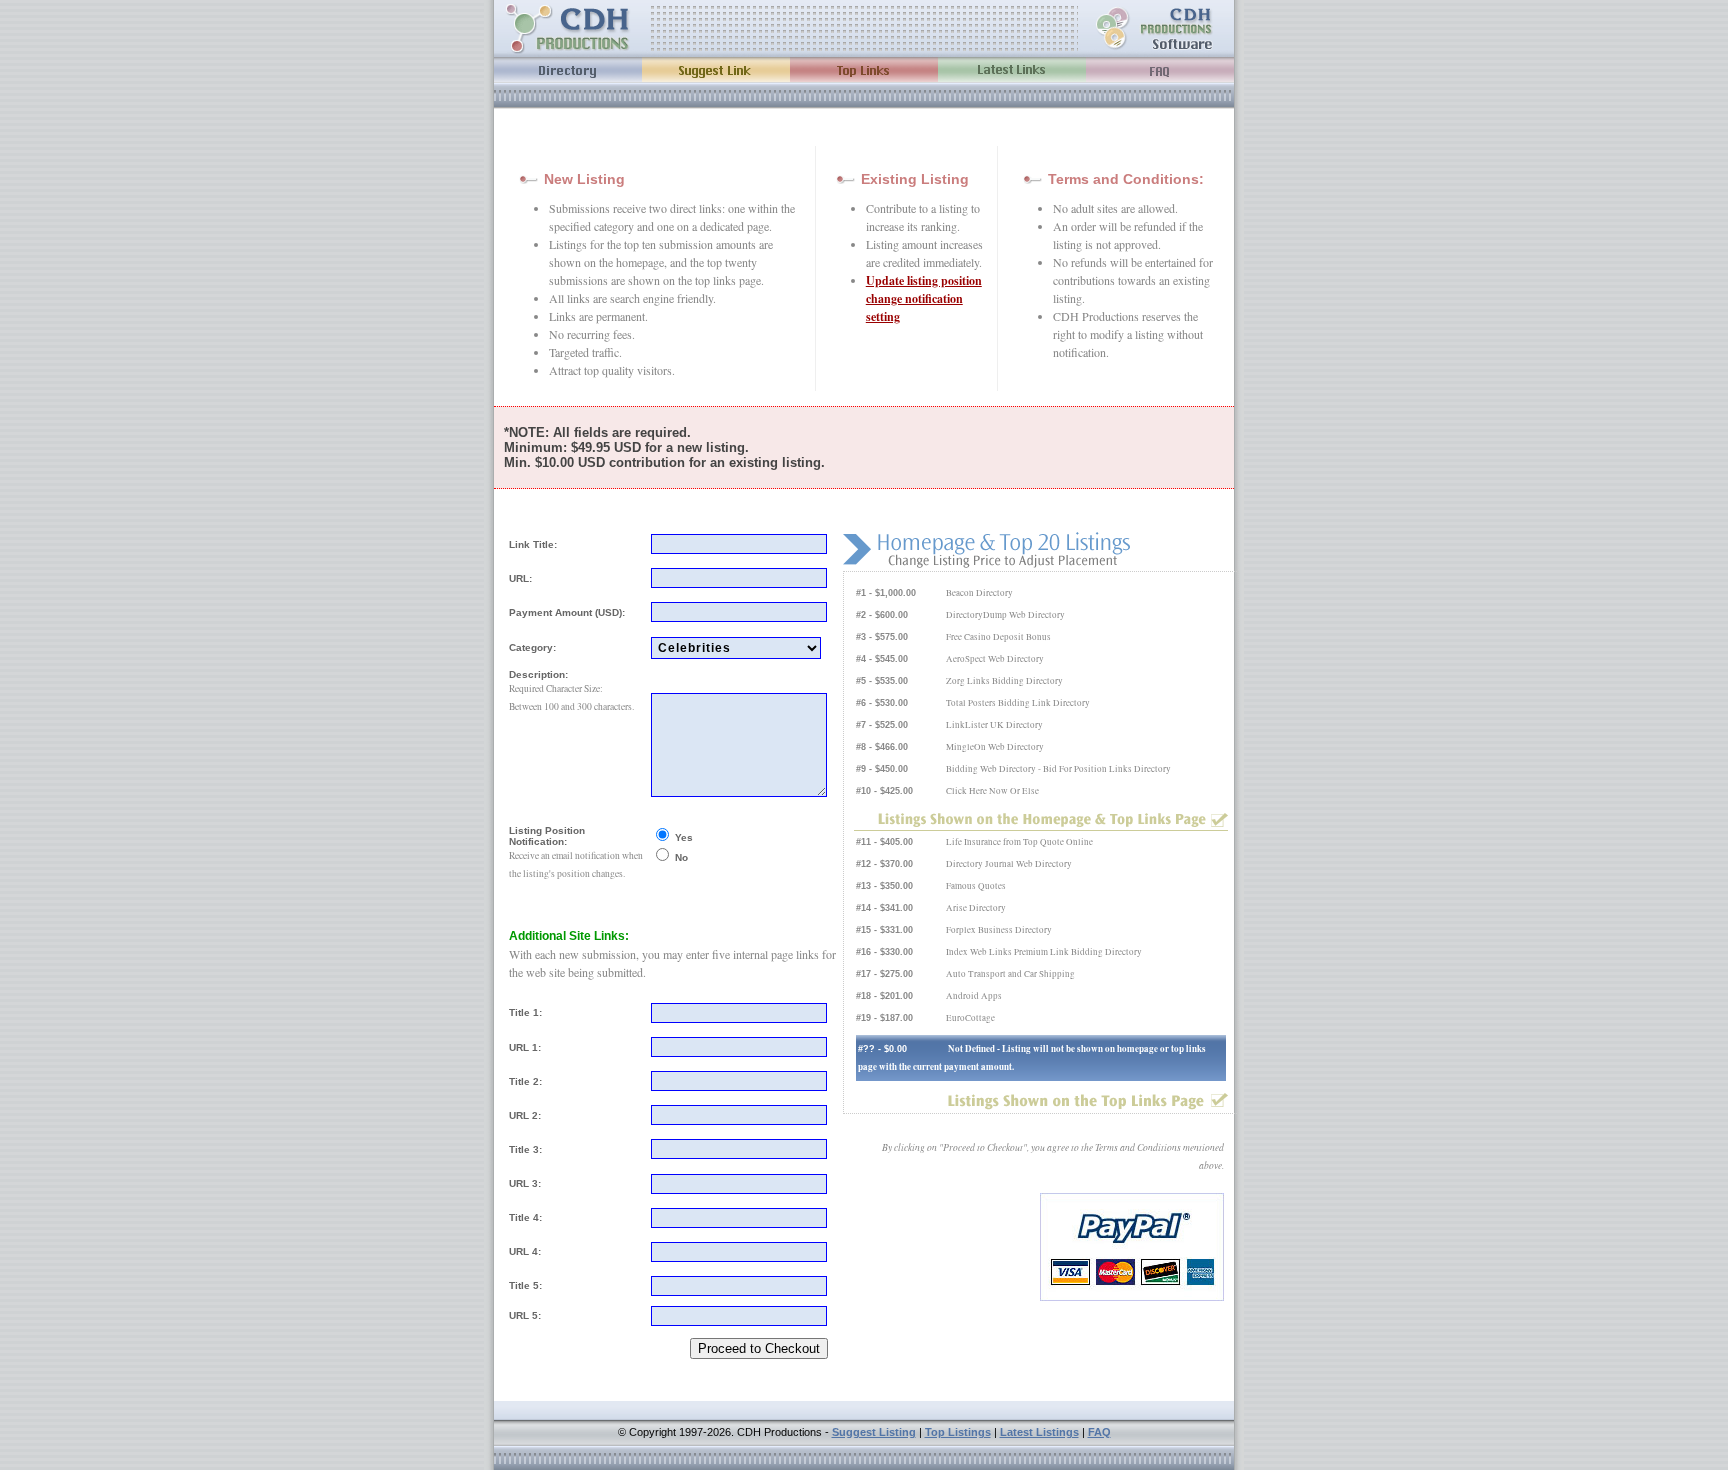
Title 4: (525, 1217)
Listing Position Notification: (547, 836)
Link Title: (533, 544)
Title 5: (525, 1285)
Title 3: (525, 1149)
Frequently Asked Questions (1160, 69)
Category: (532, 647)
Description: (538, 674)
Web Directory (568, 69)
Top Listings (958, 1432)
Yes (684, 837)
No (681, 857)
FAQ (1099, 1432)
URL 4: (525, 1251)
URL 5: (525, 1315)
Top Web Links (864, 69)
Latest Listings (1039, 1432)
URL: (520, 578)
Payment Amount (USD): (567, 612)
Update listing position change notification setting (924, 298)
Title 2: (525, 1081)
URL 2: (525, 1115)
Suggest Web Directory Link (716, 69)
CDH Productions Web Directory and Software (1156, 28)
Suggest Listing (874, 1432)
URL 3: (525, 1183)
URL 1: (525, 1047)
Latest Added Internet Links (1012, 69)
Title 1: (525, 1012)
